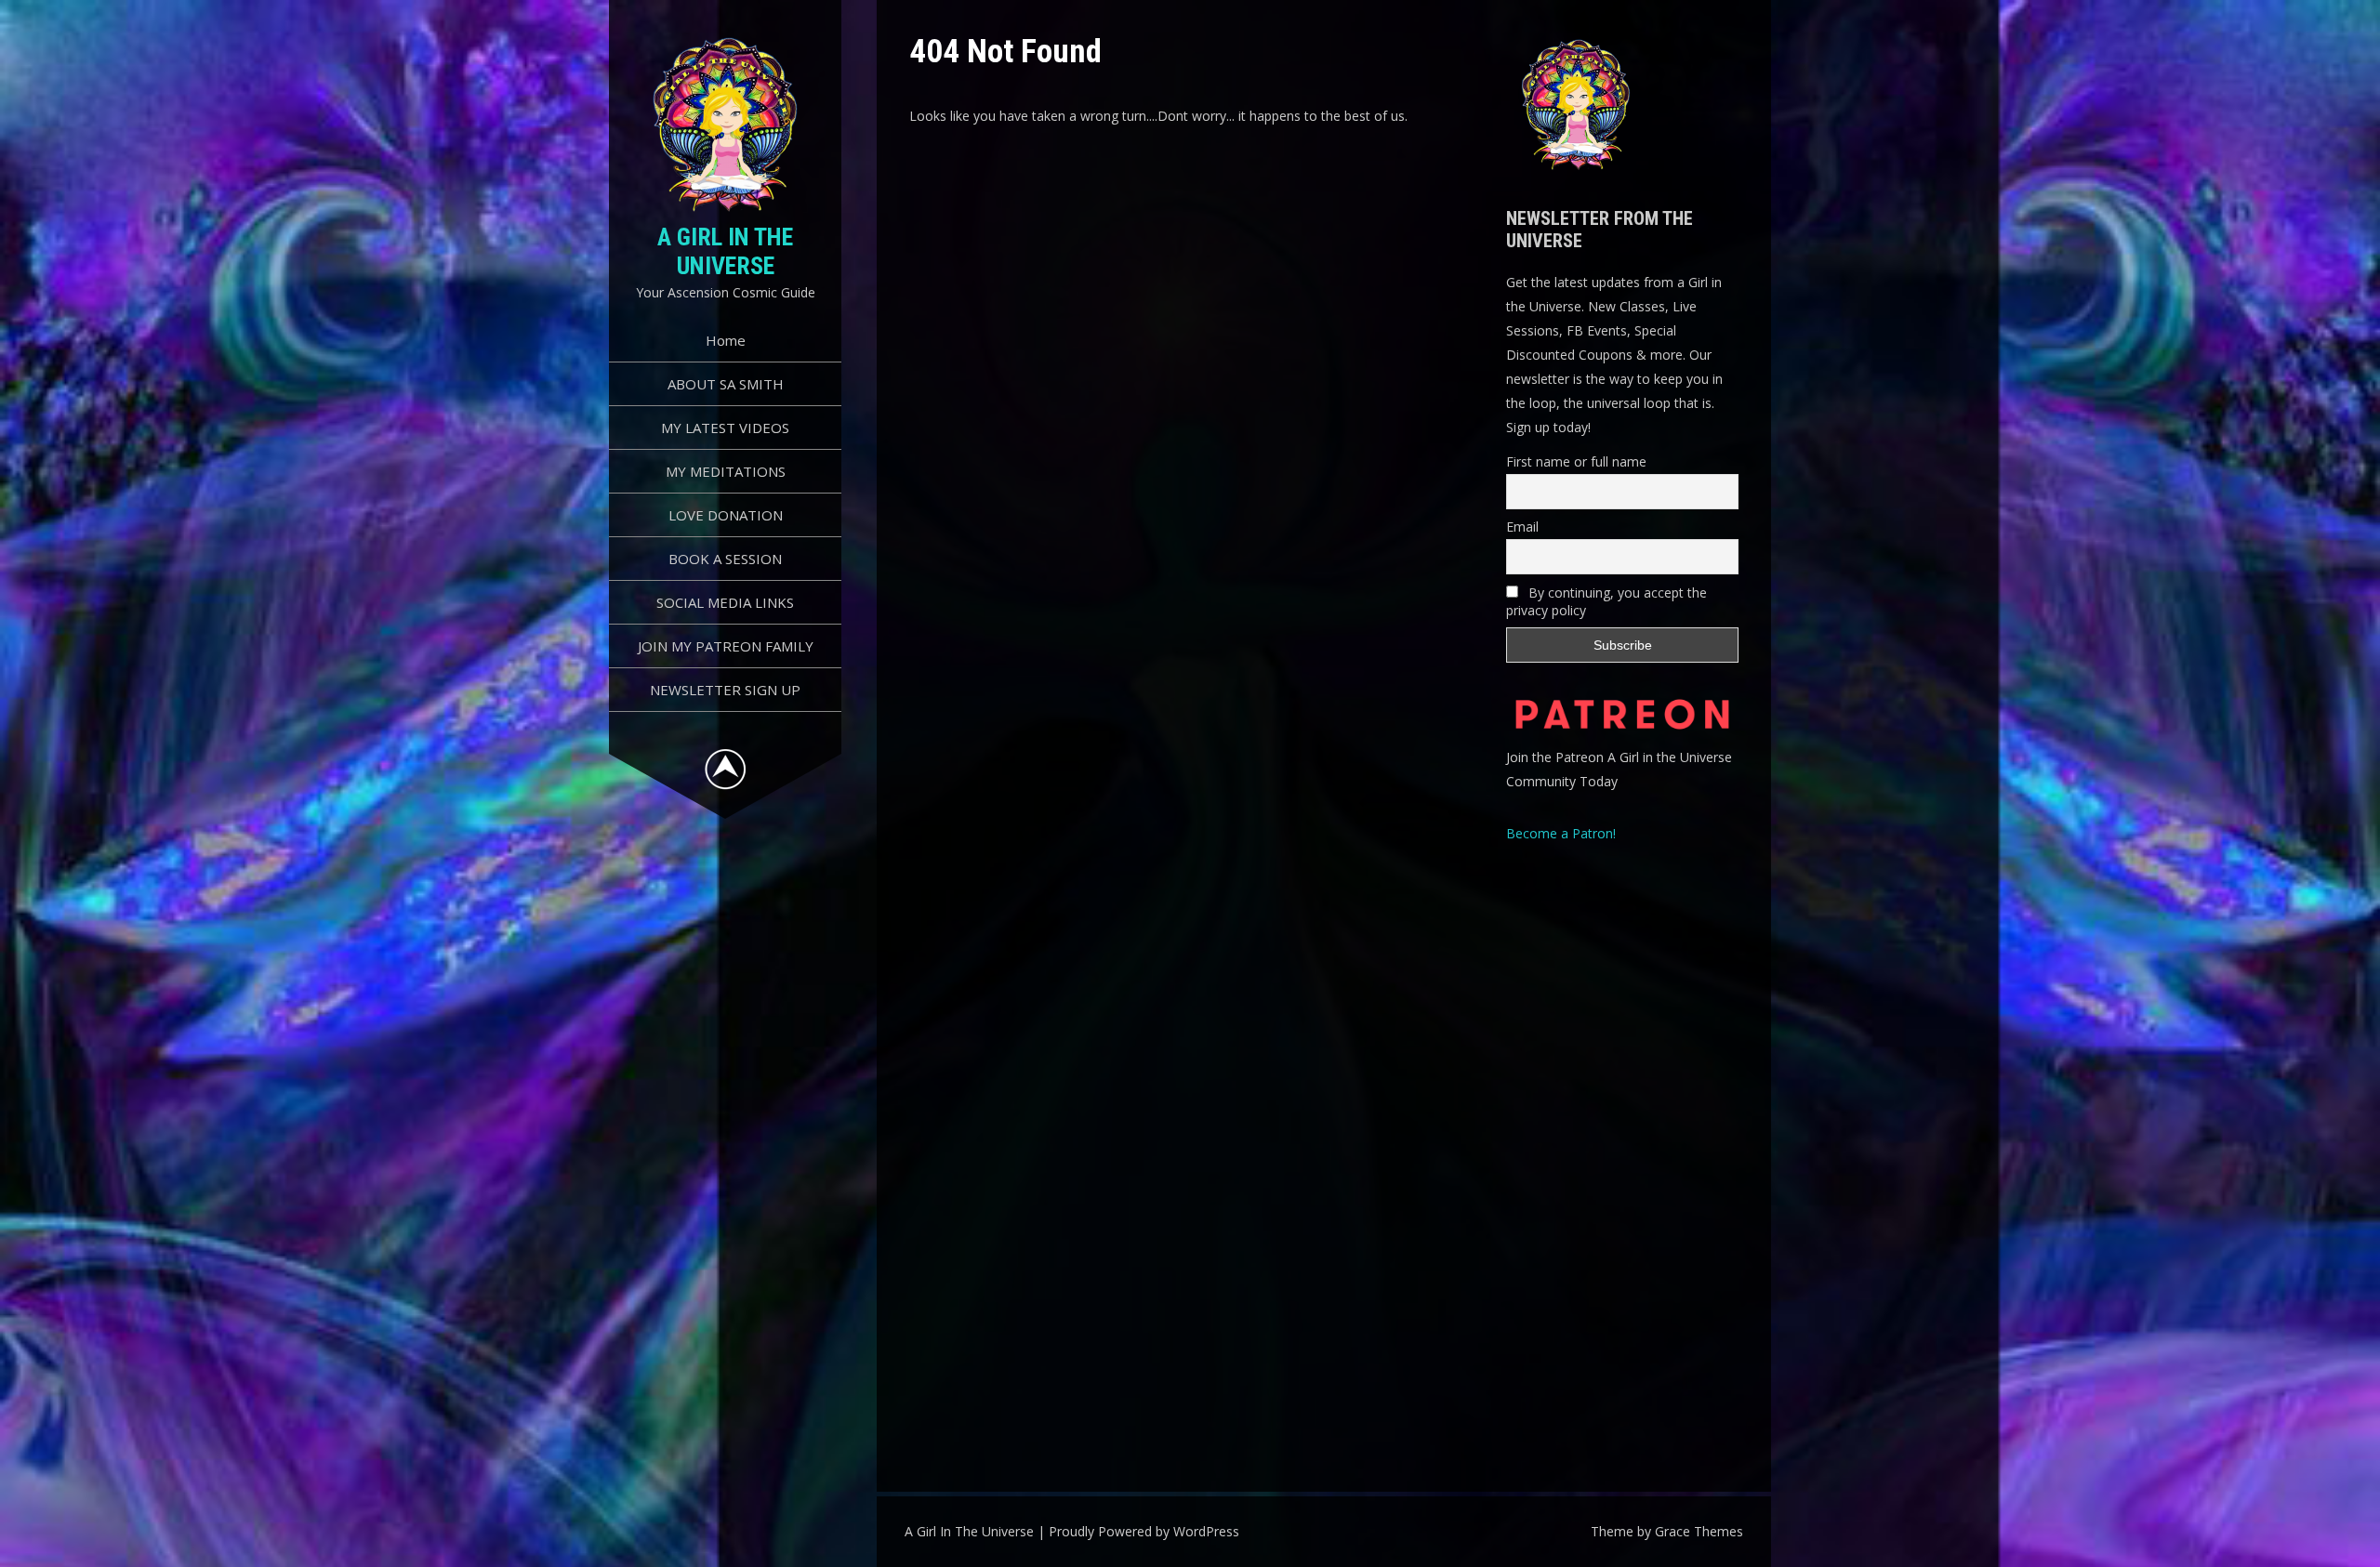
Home (726, 340)
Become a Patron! (1561, 833)
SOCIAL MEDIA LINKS (725, 602)
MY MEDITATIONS (726, 471)
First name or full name (1576, 461)
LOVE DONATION (726, 515)
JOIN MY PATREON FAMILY (726, 646)
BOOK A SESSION (725, 559)
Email (1522, 527)
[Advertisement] (1622, 1152)
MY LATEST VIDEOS (725, 428)
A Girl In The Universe (725, 251)
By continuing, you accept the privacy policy (1606, 601)
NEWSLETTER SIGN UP (725, 690)
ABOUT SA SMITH (726, 384)
